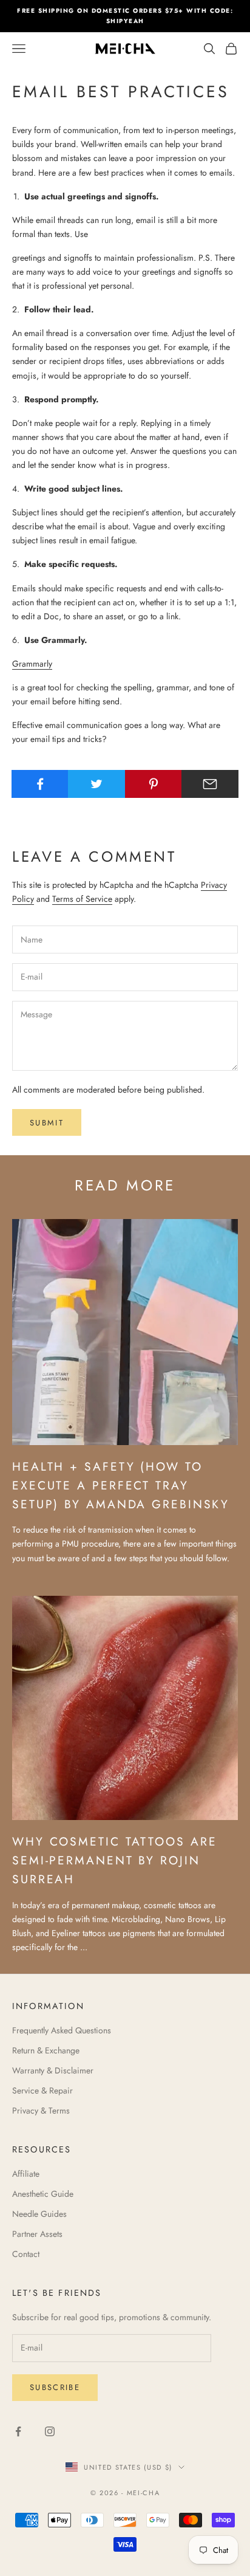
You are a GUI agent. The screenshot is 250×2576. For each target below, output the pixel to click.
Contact (26, 2254)
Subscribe (55, 2387)
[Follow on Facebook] (18, 2431)
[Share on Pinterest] (154, 784)
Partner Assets (37, 2234)
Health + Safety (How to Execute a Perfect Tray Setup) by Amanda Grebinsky (121, 1485)
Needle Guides (39, 2214)
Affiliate (26, 2174)
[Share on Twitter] (96, 784)
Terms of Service (82, 899)
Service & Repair (42, 2090)
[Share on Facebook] (40, 784)
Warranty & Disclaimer (53, 2070)
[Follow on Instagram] (50, 2431)
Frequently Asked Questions (62, 2030)
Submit (47, 1123)
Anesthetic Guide (43, 2194)
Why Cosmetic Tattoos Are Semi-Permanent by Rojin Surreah (114, 1860)
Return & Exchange (46, 2050)
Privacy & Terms (41, 2111)
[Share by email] (210, 784)
